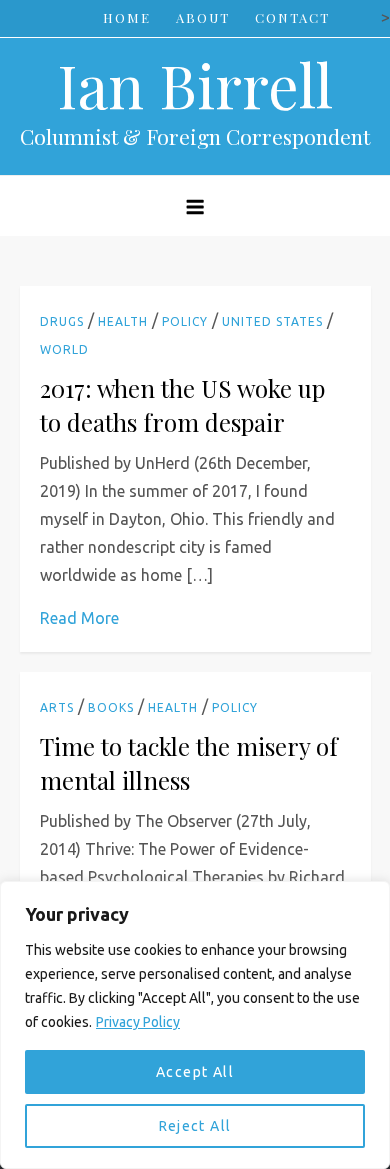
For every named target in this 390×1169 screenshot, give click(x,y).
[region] (195, 1025)
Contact (292, 17)
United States (272, 321)
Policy (185, 321)
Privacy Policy (138, 1022)
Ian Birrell (195, 84)
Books (111, 707)
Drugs (62, 321)
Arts (57, 707)
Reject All (195, 1126)
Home (127, 17)
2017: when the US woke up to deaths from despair (182, 405)
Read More (79, 618)
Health (123, 321)
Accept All (195, 1072)
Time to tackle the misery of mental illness (189, 763)
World (64, 349)
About (203, 17)
